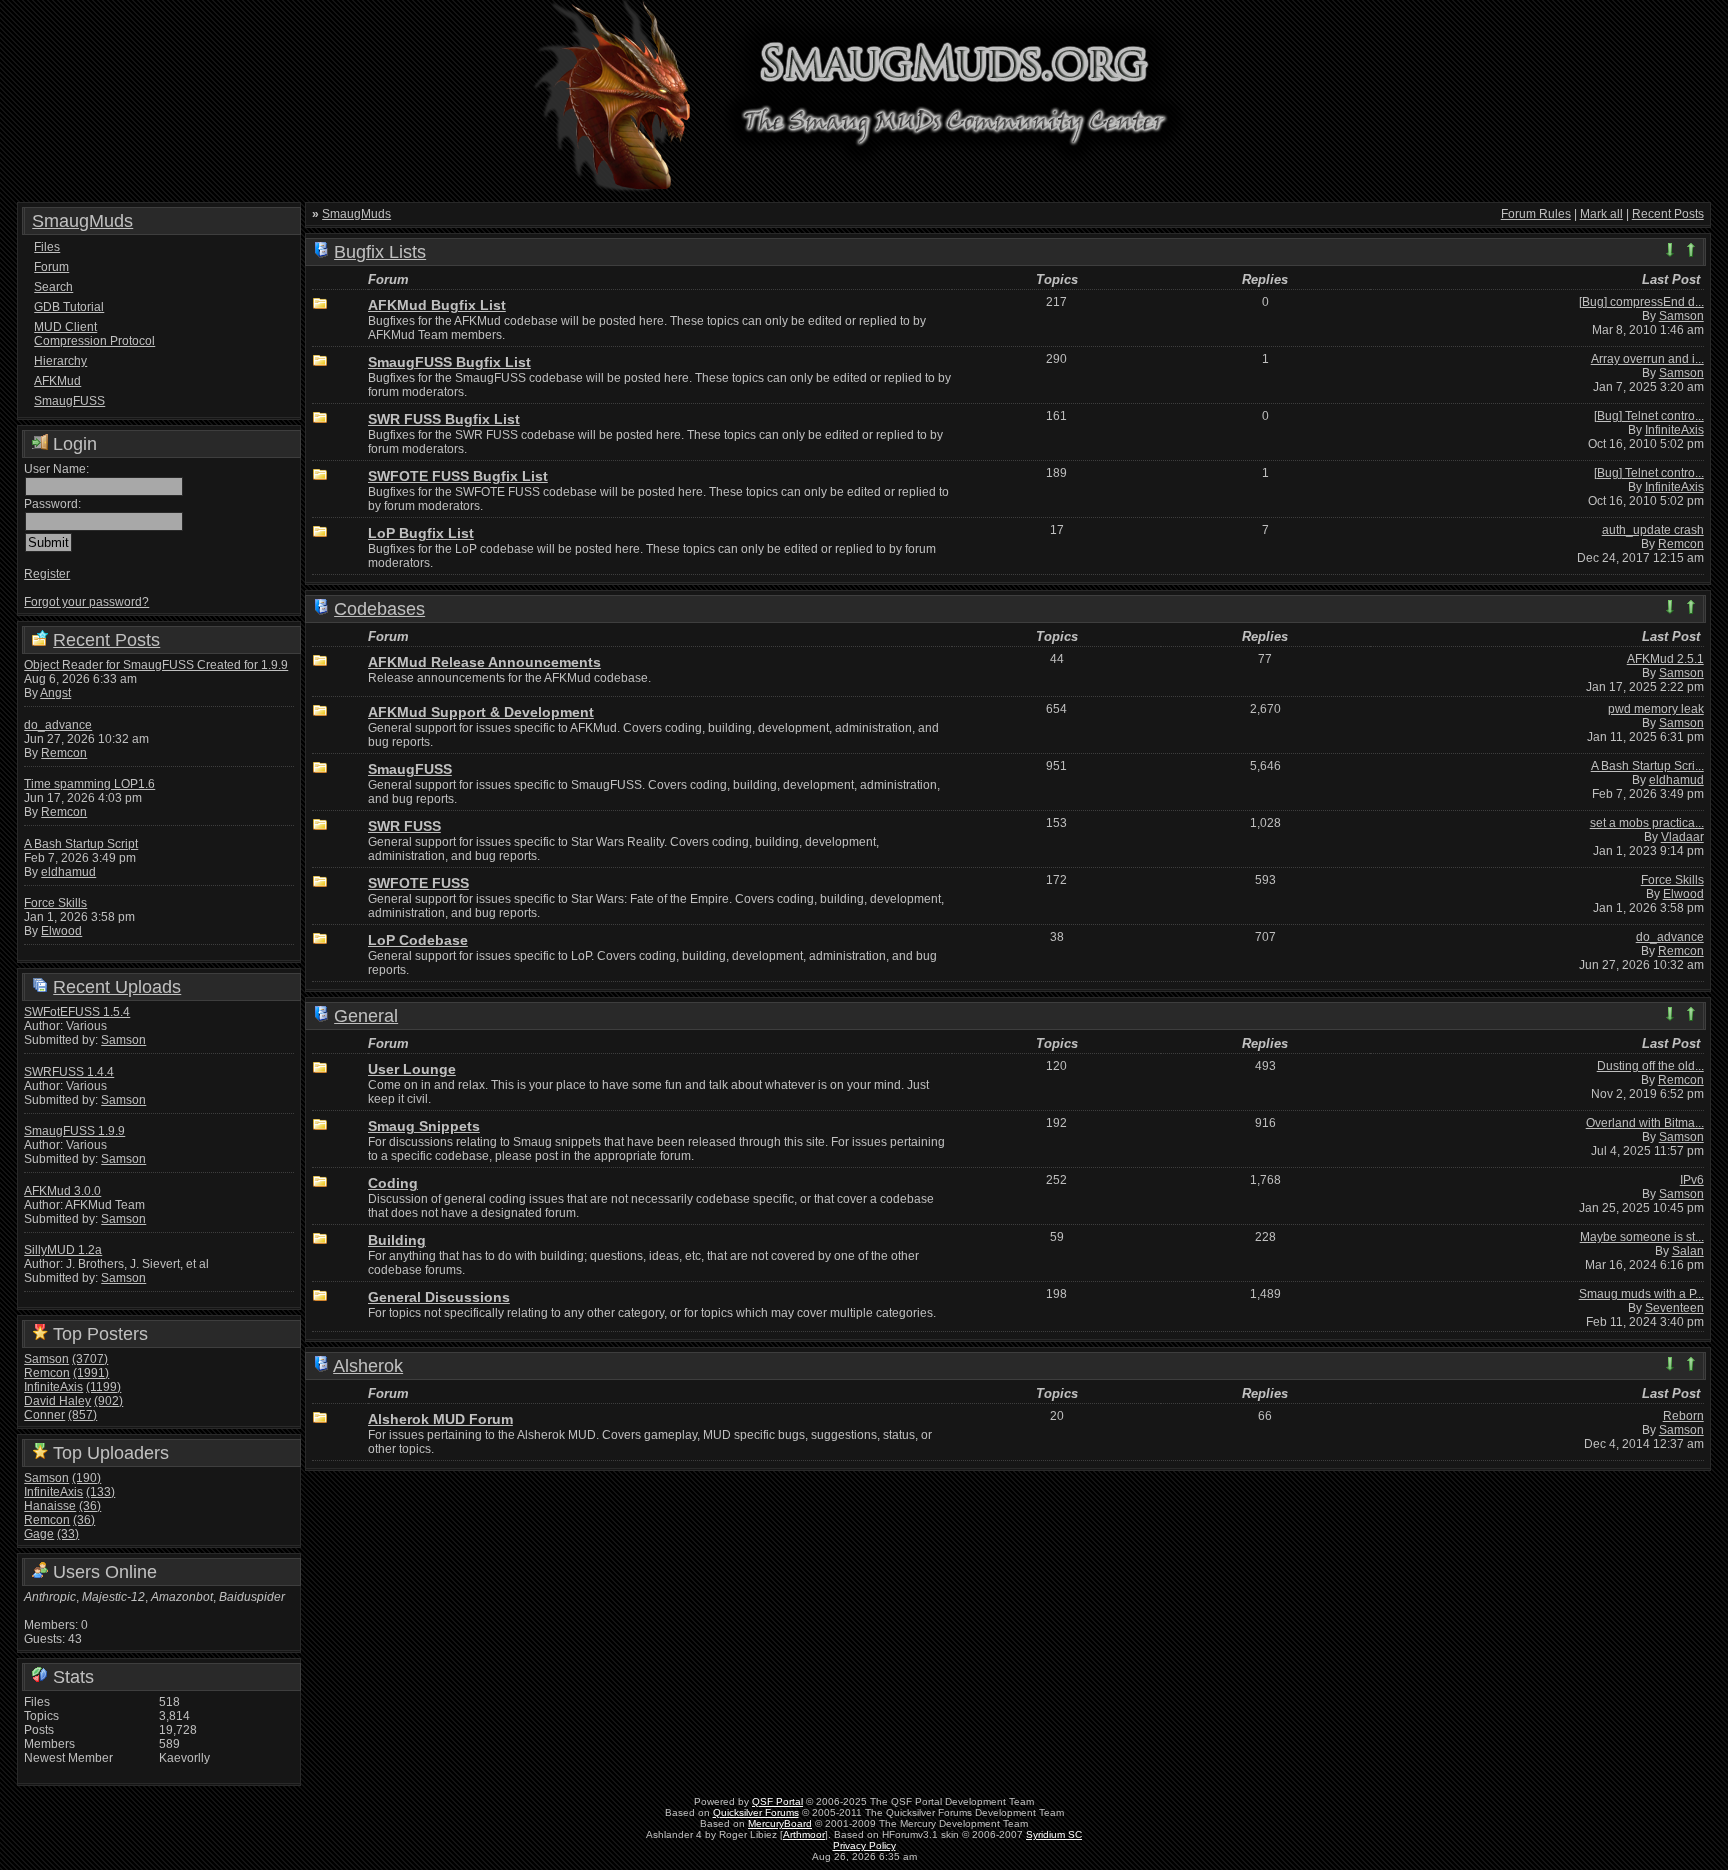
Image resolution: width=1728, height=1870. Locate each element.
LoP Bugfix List (421, 533)
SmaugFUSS (69, 401)
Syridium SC (1054, 1834)
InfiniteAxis (53, 1387)
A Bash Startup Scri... (1647, 766)
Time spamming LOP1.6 (89, 784)
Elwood (61, 931)
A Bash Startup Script (81, 844)
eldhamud (68, 872)
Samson (123, 1040)
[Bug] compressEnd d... (1641, 302)
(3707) (90, 1359)
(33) (68, 1534)
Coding (393, 1183)
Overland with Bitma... (1645, 1123)
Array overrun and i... (1647, 359)
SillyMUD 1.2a (63, 1250)
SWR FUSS (404, 826)
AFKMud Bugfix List (437, 305)
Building (397, 1240)
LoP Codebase (418, 940)
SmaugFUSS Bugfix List (449, 362)
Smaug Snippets (424, 1126)
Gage (39, 1534)
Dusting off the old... (1650, 1066)
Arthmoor (804, 1834)
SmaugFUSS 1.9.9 (74, 1131)
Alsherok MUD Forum (440, 1419)
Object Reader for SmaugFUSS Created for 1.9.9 (156, 665)
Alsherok (368, 1366)
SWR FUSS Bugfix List (444, 419)
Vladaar (1682, 837)
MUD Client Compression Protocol (94, 334)
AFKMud (57, 381)
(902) (108, 1401)
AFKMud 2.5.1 (1665, 659)
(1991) (91, 1373)
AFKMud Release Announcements (484, 662)
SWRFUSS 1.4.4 (69, 1072)
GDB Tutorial (69, 307)
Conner (44, 1415)
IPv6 (1692, 1180)
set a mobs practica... (1647, 823)
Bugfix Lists (380, 252)
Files (47, 247)
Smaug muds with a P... (1641, 1294)
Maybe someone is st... (1642, 1237)
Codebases (379, 609)
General (366, 1016)
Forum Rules (1536, 214)
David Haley (57, 1401)
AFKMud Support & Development (481, 712)
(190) (86, 1478)
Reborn (1683, 1416)
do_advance (58, 725)
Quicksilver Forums (756, 1812)
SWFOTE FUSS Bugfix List (458, 476)
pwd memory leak (1656, 709)
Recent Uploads (117, 987)
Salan (1688, 1251)
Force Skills (55, 903)
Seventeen (1674, 1308)
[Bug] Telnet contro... (1649, 416)
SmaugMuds (82, 221)
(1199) (103, 1387)
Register (47, 574)
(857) (82, 1415)
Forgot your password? (86, 602)
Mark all (1601, 214)
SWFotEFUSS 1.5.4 (77, 1012)
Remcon (64, 753)
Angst (55, 693)
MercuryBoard (780, 1823)
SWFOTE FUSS (418, 883)
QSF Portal (777, 1801)
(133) (100, 1492)
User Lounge (412, 1069)
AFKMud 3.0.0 (62, 1191)
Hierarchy (60, 361)
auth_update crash (1653, 530)
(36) (90, 1506)
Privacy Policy (864, 1845)
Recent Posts (106, 640)
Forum (51, 267)
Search (53, 287)
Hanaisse (50, 1506)
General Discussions (439, 1297)
